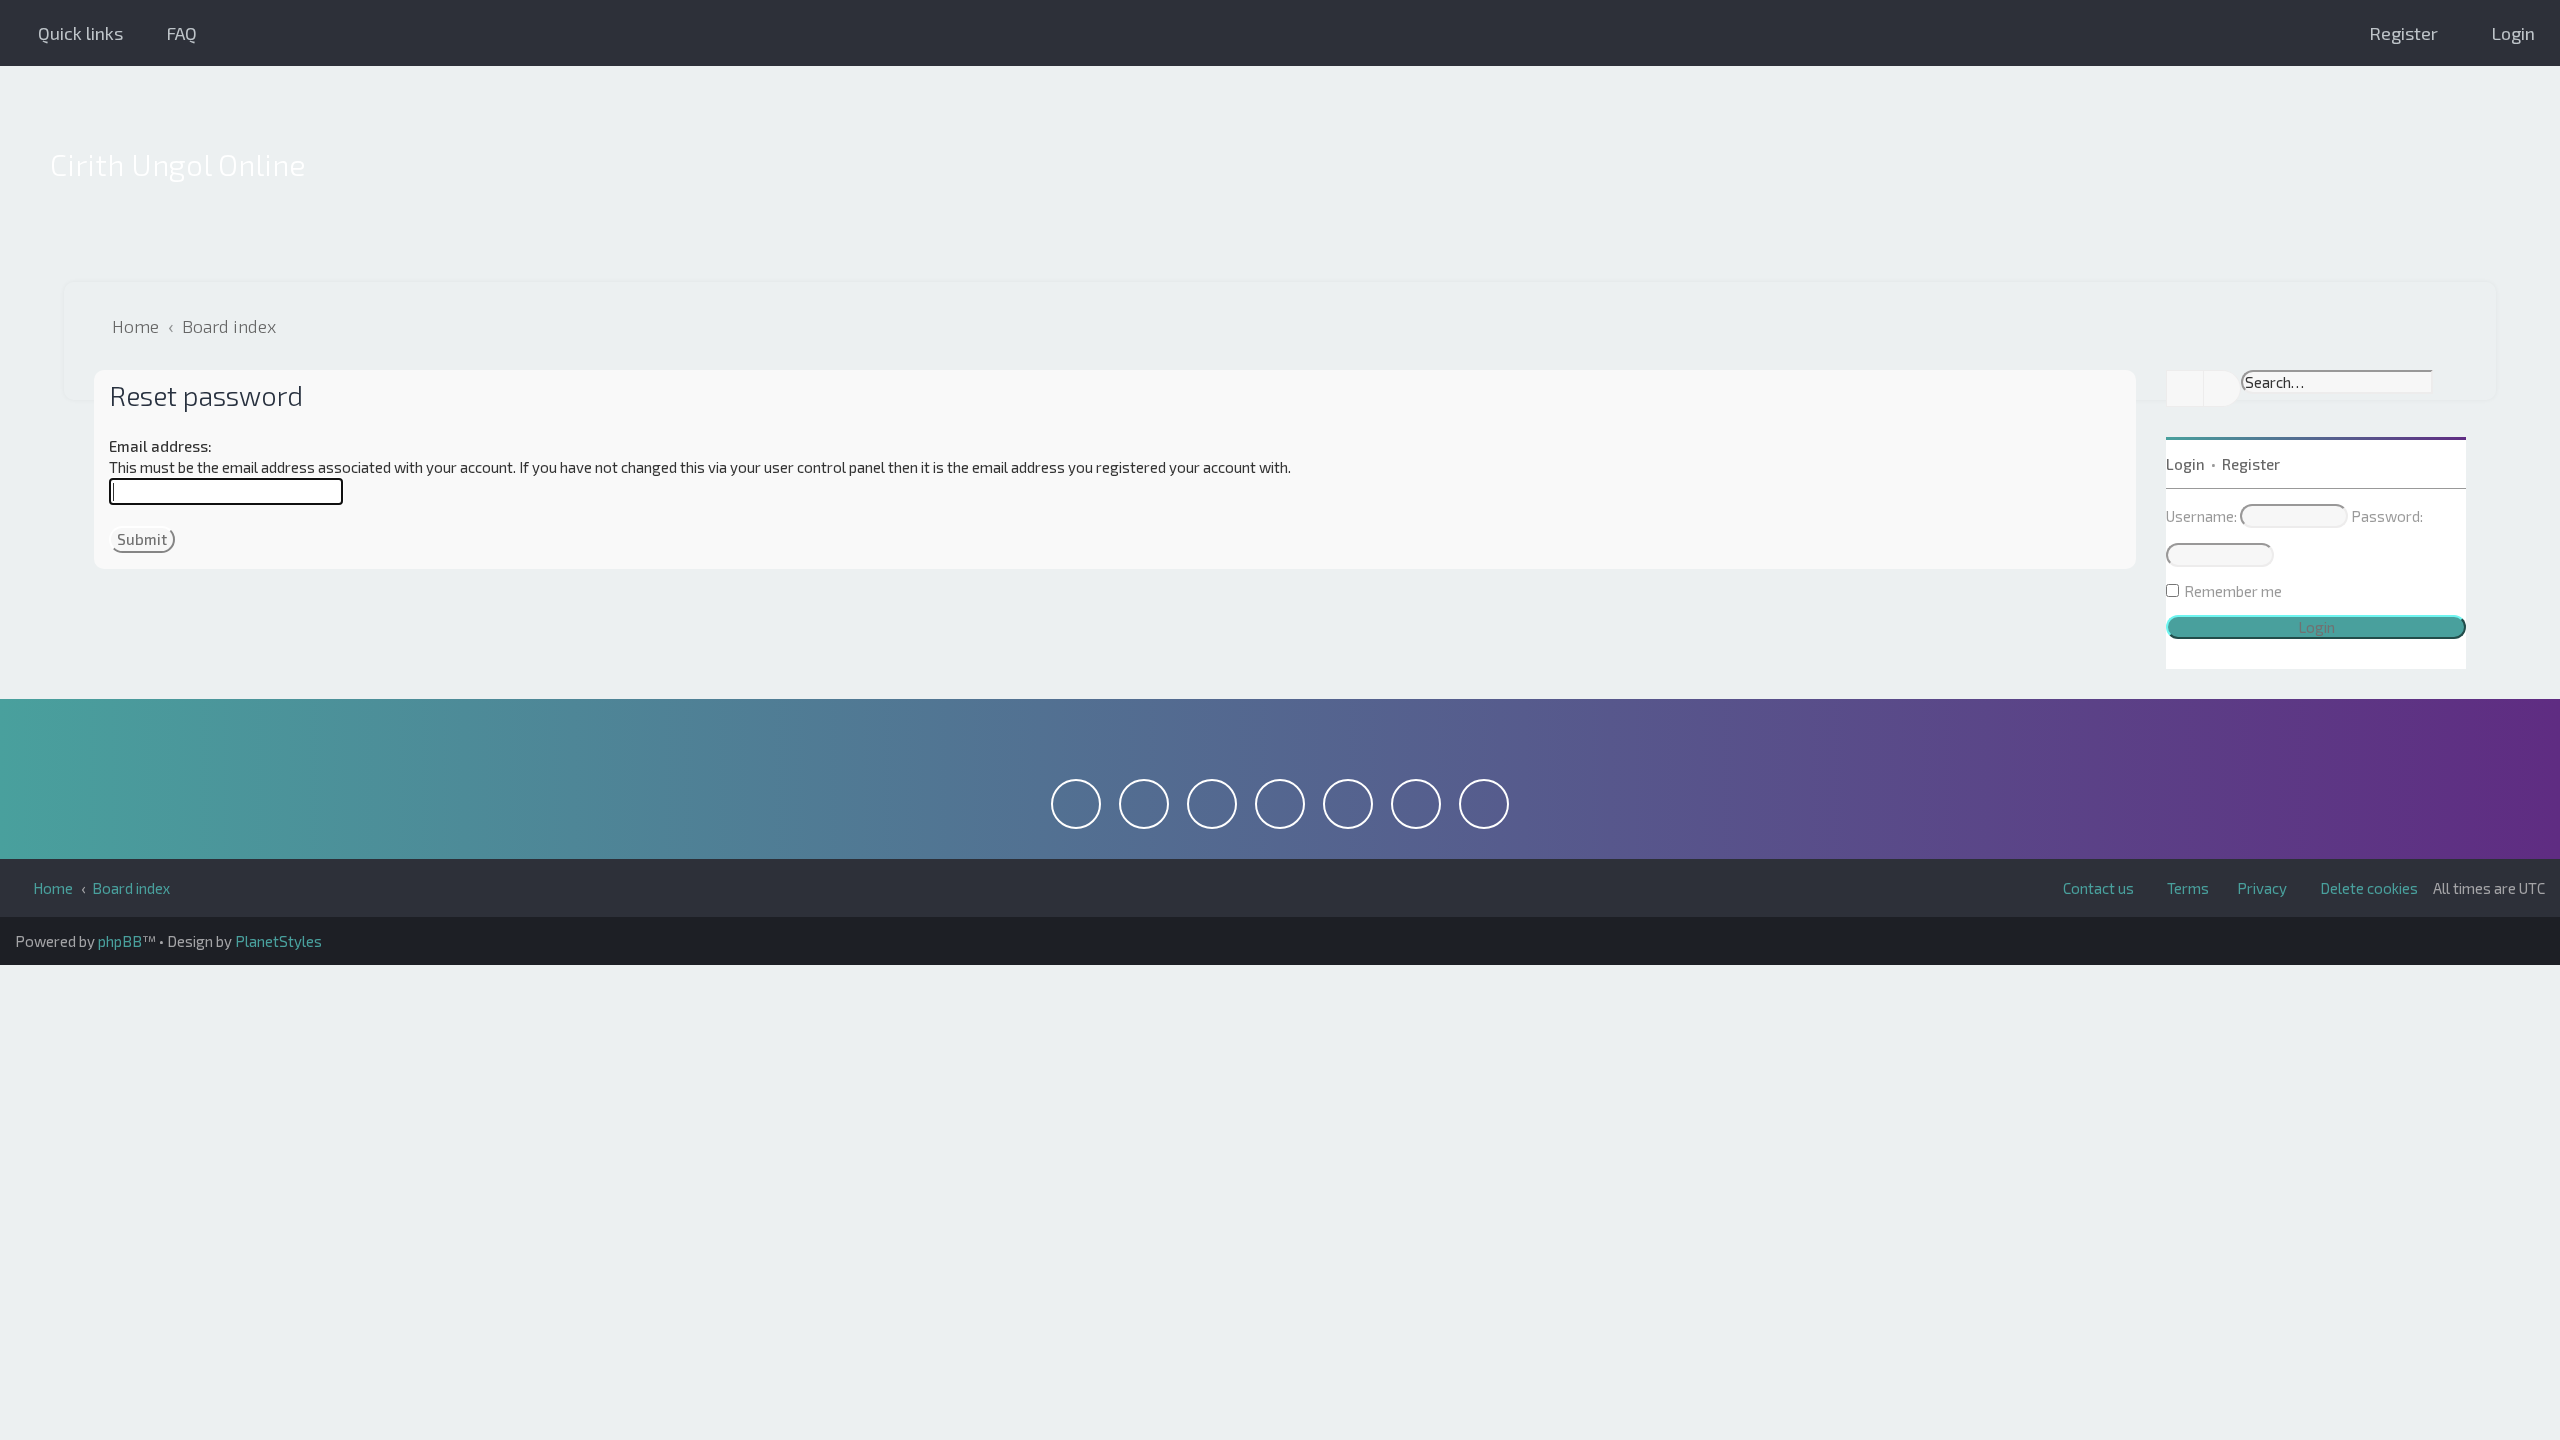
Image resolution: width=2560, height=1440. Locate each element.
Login (2185, 464)
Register (2251, 464)
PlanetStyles (278, 941)
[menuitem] (172, 33)
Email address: (160, 446)
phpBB (120, 941)
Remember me (2233, 591)
